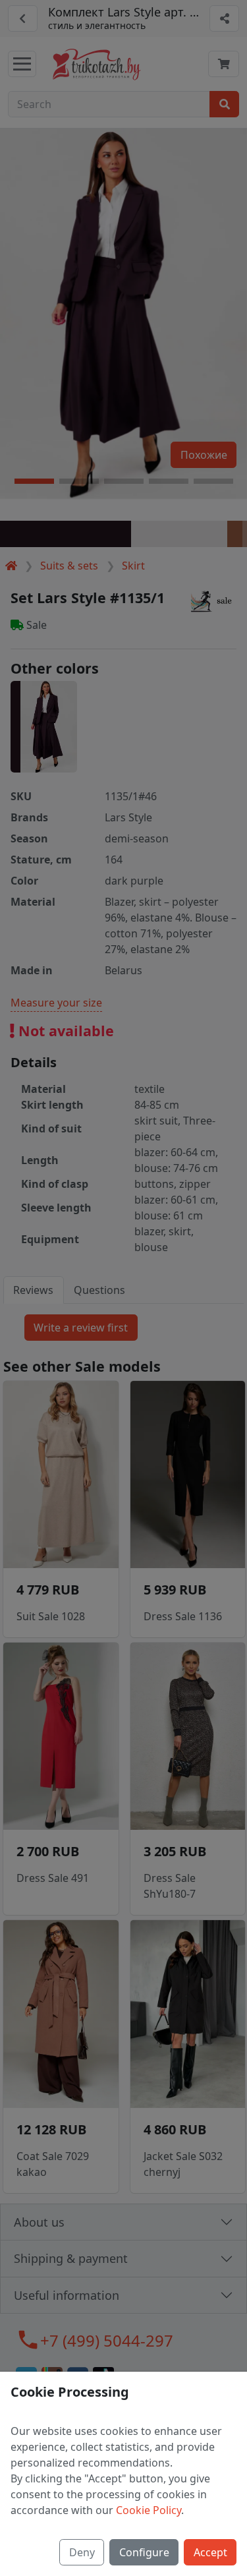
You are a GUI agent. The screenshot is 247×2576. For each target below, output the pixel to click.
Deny (82, 2552)
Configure (144, 2552)
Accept (210, 2552)
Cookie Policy (149, 2510)
